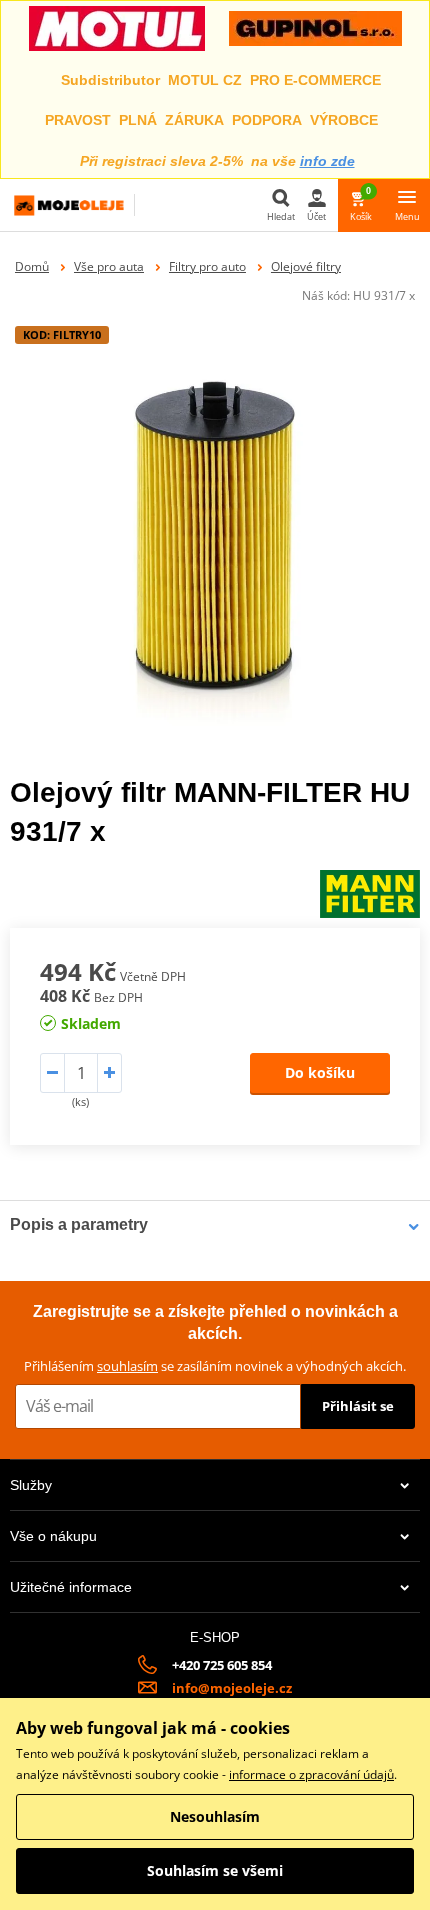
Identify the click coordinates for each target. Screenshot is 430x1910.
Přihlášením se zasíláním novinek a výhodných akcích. (215, 1366)
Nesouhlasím (215, 1816)
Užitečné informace (71, 1587)
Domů (32, 266)
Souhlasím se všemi (215, 1870)
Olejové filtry (306, 266)
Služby (31, 1485)
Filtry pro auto (207, 266)
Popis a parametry (79, 1224)
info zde (327, 161)
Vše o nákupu (53, 1536)
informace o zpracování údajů (311, 1774)
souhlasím (127, 1366)
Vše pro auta (109, 266)
